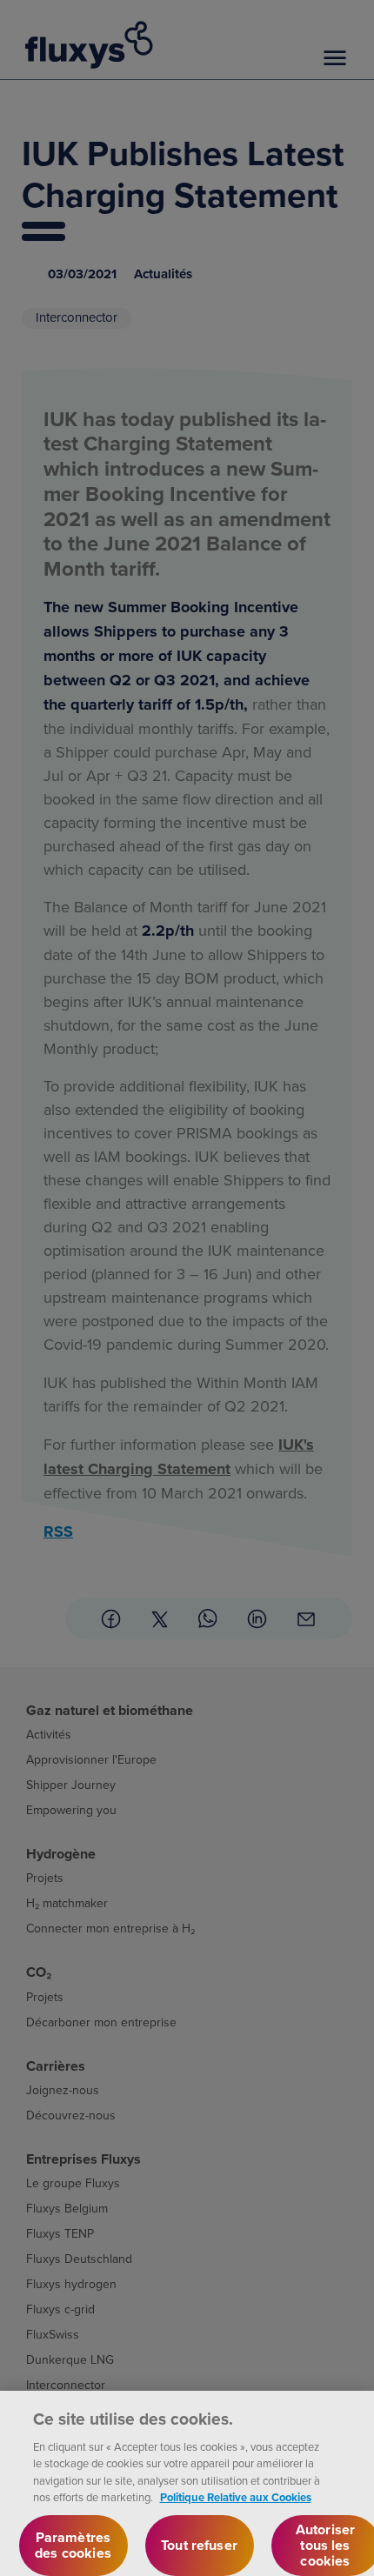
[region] (187, 2483)
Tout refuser (199, 2545)
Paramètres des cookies (73, 2545)
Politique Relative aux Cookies (236, 2497)
